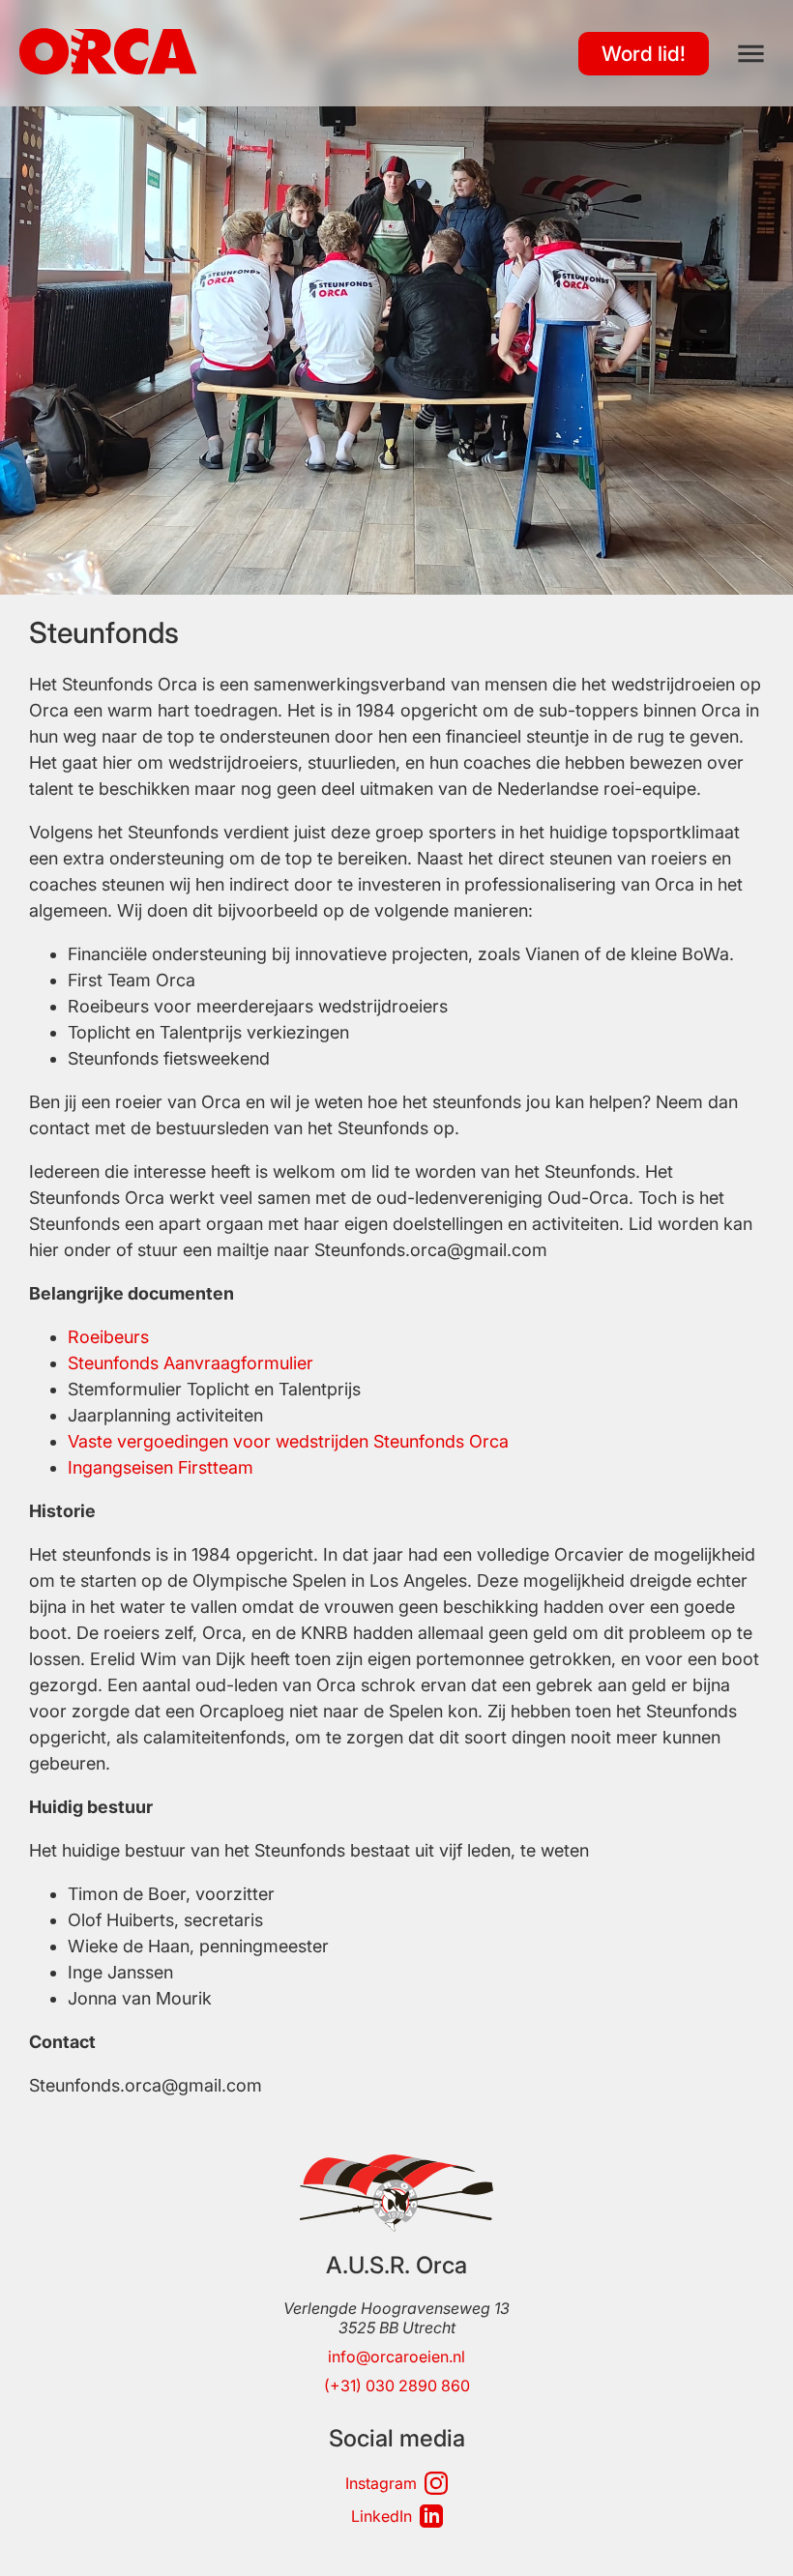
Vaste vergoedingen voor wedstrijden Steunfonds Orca (288, 1441)
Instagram (381, 2483)
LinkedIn (382, 2516)
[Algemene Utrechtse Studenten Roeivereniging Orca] (108, 69)
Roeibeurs (108, 1337)
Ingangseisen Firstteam (161, 1467)
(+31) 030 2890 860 (397, 2386)
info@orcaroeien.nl (396, 2356)
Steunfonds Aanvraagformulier (191, 1363)
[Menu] (751, 54)
